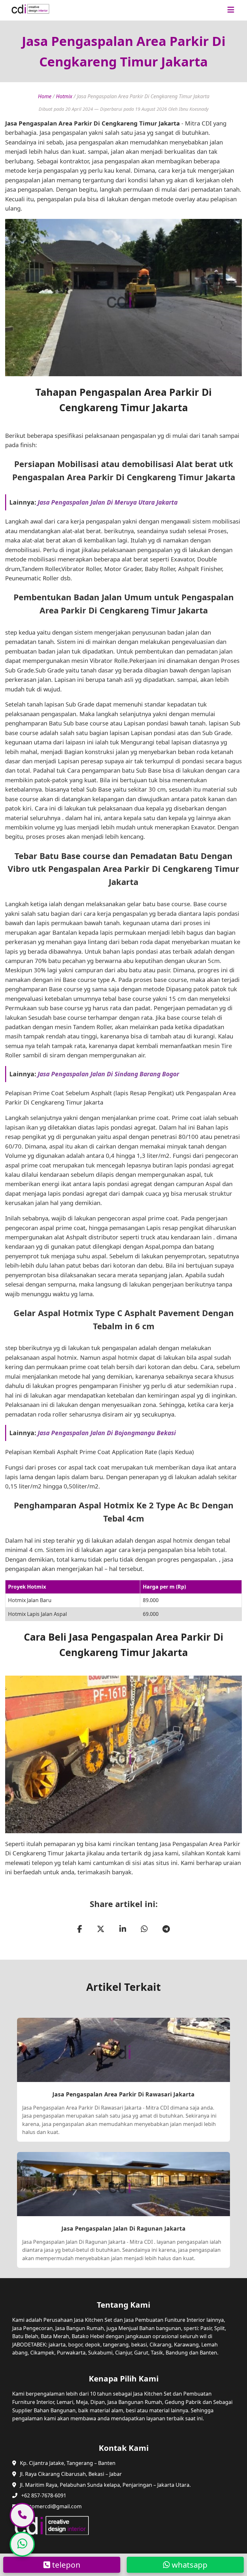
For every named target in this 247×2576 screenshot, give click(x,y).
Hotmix (64, 96)
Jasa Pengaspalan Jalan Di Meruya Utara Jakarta (108, 502)
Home (45, 96)
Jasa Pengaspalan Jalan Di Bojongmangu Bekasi (107, 1433)
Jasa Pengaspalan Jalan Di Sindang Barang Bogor (108, 1074)
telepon (65, 2565)
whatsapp (189, 2565)
